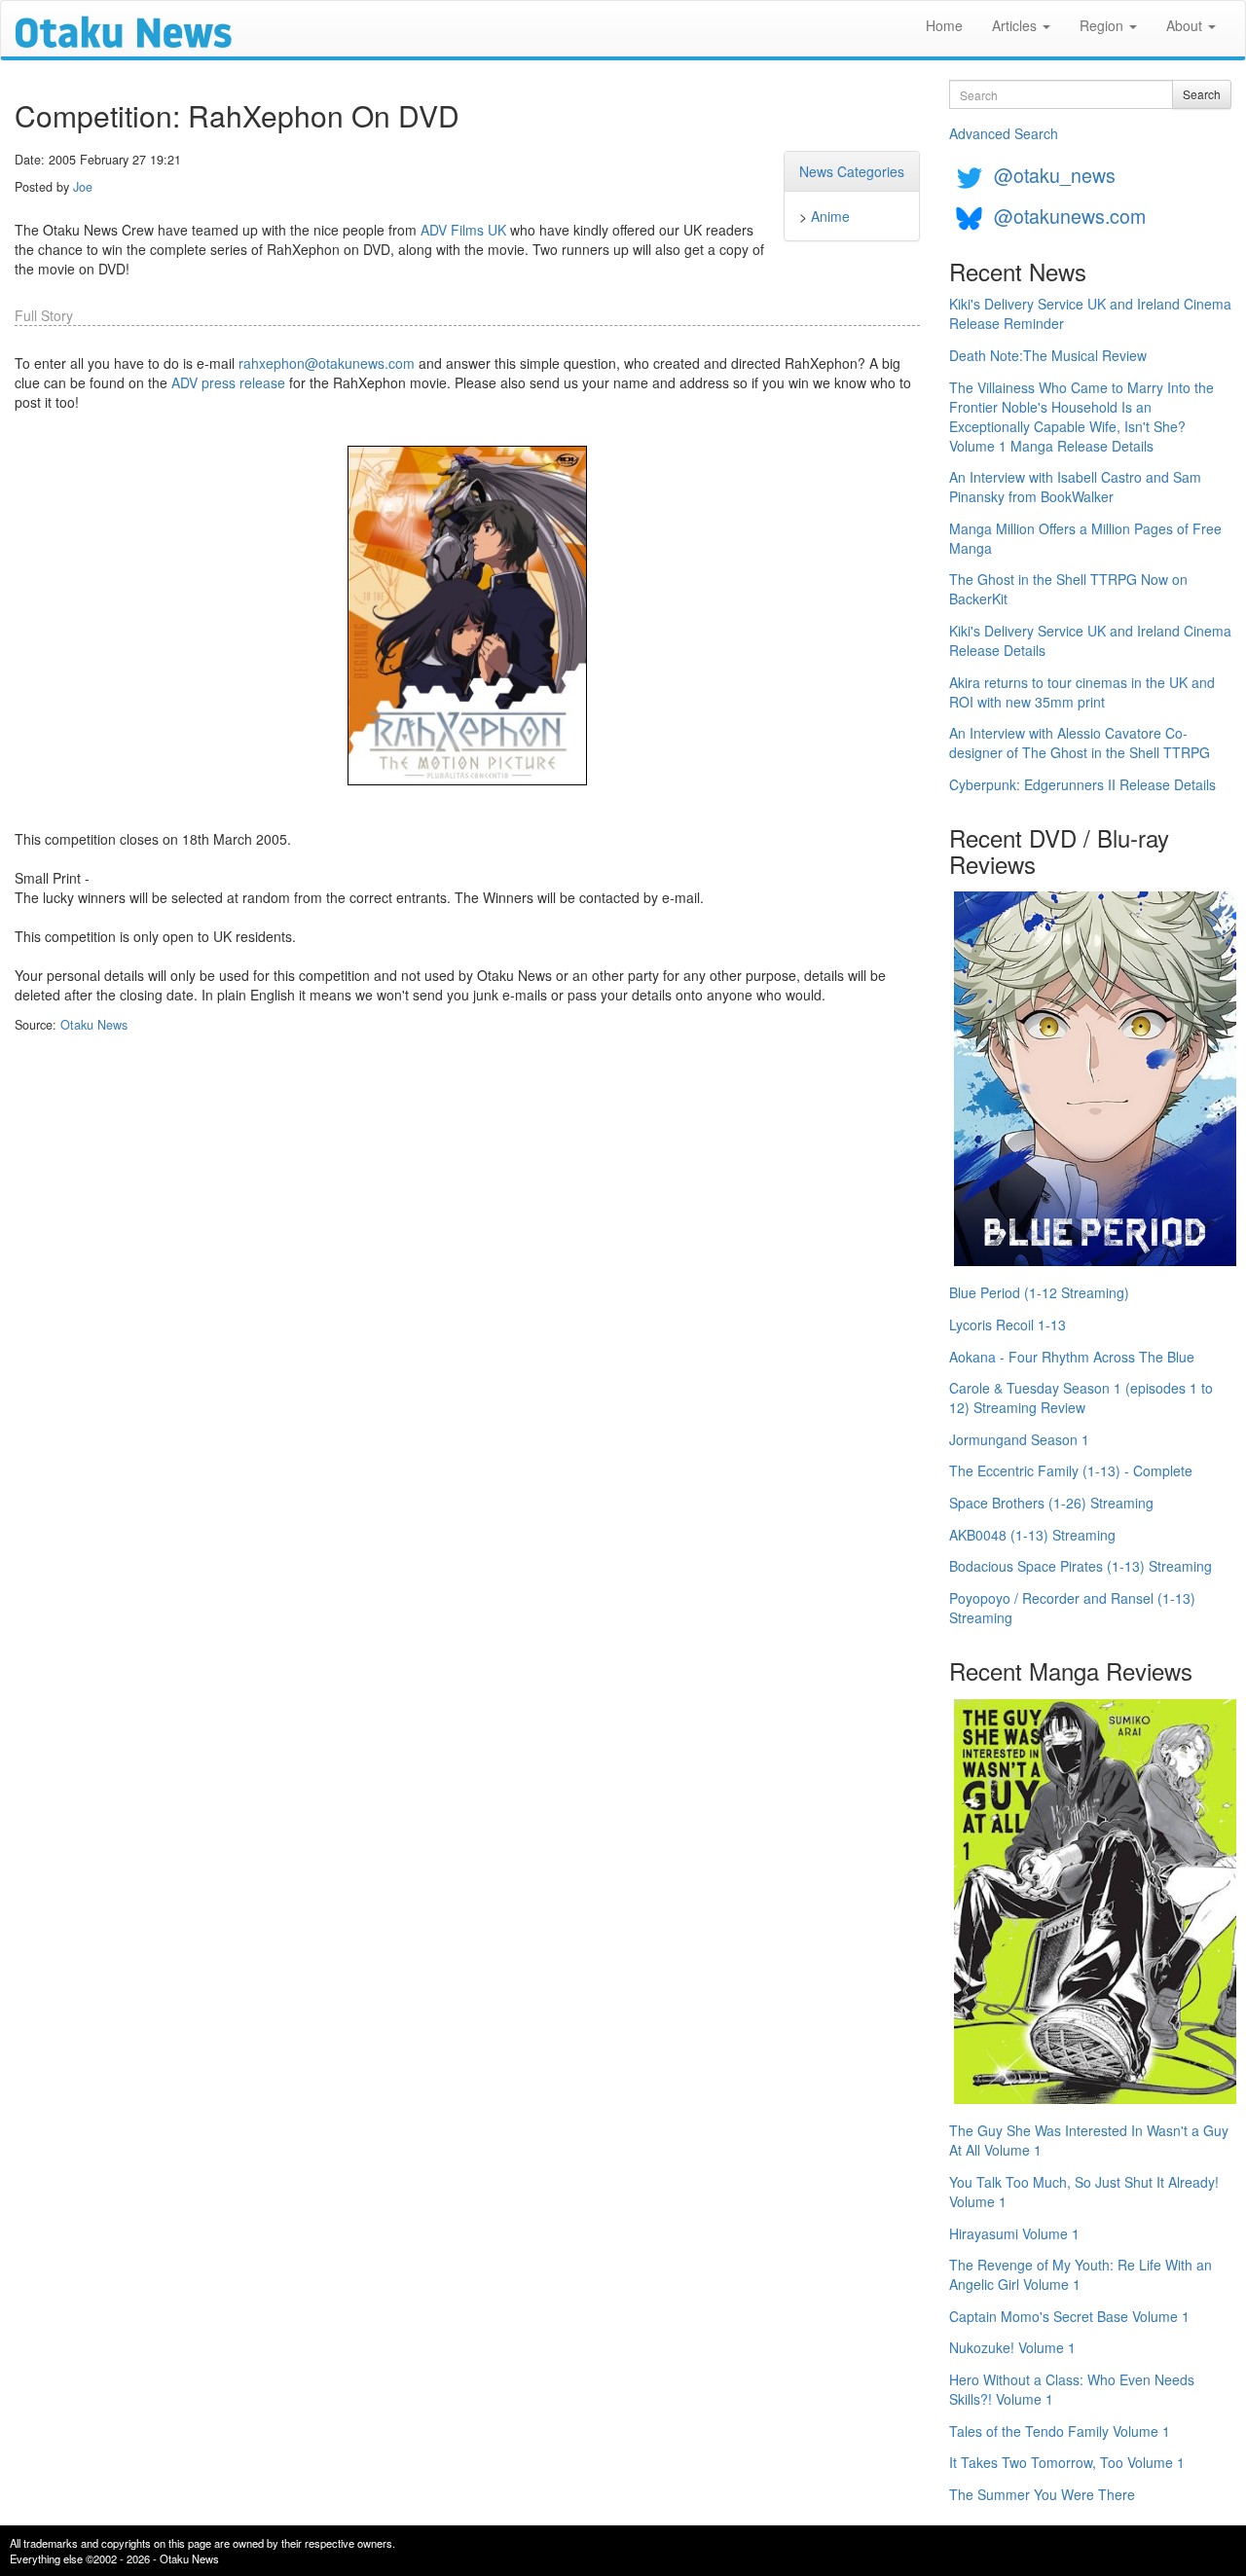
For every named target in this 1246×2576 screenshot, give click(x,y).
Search (1202, 94)
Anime (830, 216)
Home (944, 25)
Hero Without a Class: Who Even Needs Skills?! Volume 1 (1072, 2389)
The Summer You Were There (1042, 2494)
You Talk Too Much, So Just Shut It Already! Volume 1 (1084, 2192)
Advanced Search (1004, 133)
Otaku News (94, 1025)
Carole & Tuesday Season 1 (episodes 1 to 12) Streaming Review (1081, 1397)
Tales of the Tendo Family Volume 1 (1060, 2431)
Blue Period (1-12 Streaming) (1039, 1292)
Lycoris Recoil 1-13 (1008, 1324)
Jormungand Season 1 (1019, 1439)
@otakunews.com (1070, 216)
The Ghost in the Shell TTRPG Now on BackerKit (1068, 589)
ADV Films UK (463, 230)
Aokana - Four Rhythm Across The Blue (1072, 1357)
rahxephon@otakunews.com (327, 363)
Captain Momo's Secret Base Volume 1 (1069, 2316)
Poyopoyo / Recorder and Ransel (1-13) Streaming (1072, 1608)
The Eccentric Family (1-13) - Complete (1071, 1470)
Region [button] (1103, 25)
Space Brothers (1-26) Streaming (1051, 1503)
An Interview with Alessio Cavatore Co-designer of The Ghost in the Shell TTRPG (1080, 743)
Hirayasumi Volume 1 (1014, 2233)
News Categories (852, 171)
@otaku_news (1055, 175)
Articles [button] (1016, 25)
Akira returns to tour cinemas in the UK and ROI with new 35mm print (1082, 692)
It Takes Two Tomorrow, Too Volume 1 (1067, 2462)
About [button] (1186, 25)
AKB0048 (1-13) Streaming (1032, 1535)
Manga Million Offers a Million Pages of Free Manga (1085, 538)
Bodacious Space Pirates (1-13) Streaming (1081, 1566)
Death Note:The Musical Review (1048, 355)
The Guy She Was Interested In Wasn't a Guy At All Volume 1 (1089, 2140)
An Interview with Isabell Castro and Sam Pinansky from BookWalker (1075, 487)
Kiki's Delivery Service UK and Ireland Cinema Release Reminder (1090, 313)
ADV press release (228, 382)
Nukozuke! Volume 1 (1012, 2347)
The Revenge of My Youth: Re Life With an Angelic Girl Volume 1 (1081, 2274)
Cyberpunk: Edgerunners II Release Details (1082, 784)
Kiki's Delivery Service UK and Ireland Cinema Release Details (1090, 640)
